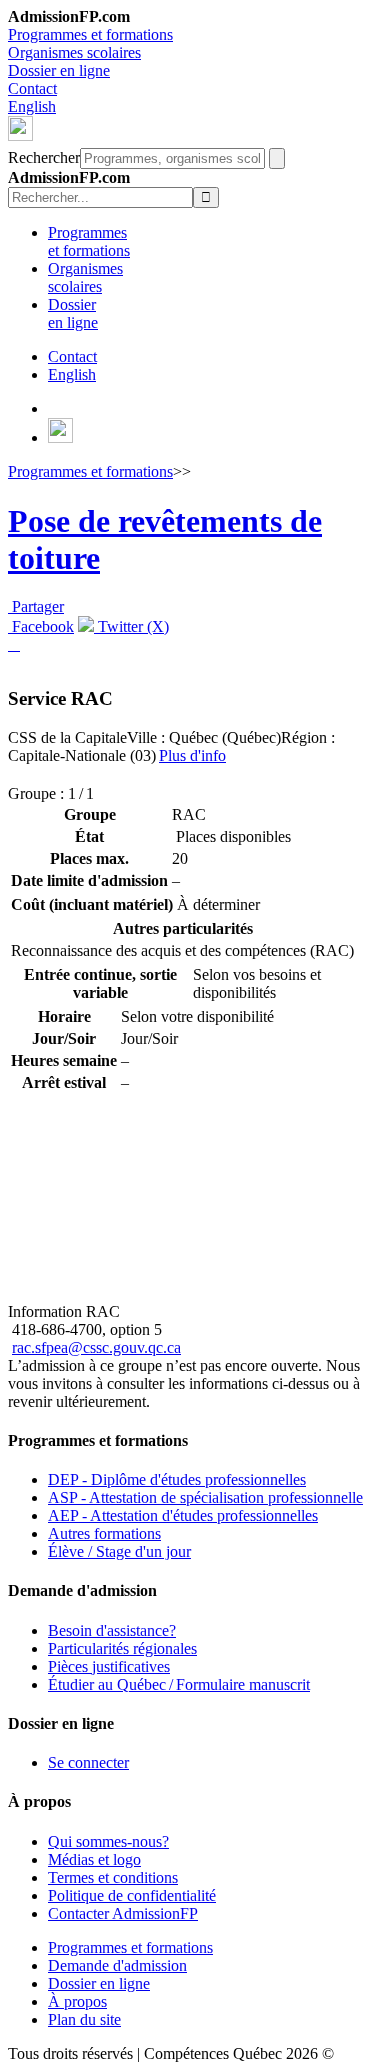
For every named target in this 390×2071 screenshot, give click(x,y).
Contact (32, 88)
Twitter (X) (131, 626)
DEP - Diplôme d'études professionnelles (177, 1479)
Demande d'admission (117, 1965)
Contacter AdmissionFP (123, 1913)
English (32, 106)
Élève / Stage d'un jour (119, 1551)
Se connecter (88, 1762)
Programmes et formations (90, 34)
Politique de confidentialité (132, 1895)
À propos (77, 2001)
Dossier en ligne (59, 70)
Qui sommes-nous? (108, 1841)
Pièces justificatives (109, 1666)
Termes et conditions (113, 1877)
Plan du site (84, 2019)
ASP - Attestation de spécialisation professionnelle (205, 1497)
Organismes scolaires (74, 52)
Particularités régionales (122, 1648)
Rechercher (44, 157)
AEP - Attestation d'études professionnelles (183, 1515)
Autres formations (104, 1533)
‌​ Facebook (41, 626)
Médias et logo (94, 1859)
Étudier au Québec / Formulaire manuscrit (179, 1684)
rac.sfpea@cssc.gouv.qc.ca (96, 1347)
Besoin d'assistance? (112, 1630)
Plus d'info (192, 755)
